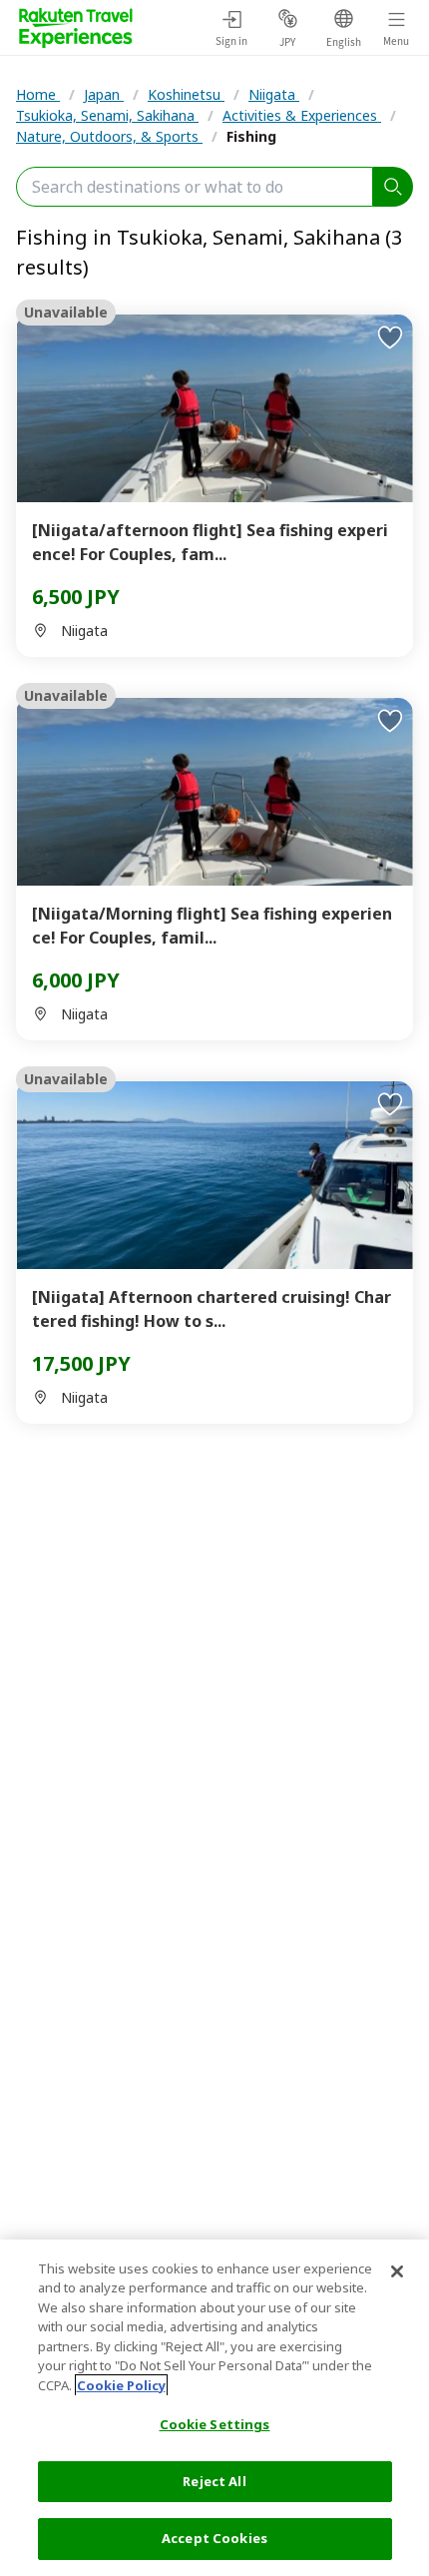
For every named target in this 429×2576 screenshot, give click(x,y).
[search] (393, 187)
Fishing (251, 136)
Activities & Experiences (302, 115)
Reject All (214, 2481)
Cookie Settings (215, 2424)
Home (38, 94)
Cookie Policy (121, 2385)
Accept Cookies (214, 2538)
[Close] (397, 2271)
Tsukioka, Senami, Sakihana (107, 115)
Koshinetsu (186, 94)
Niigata (274, 94)
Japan (104, 94)
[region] (214, 2408)
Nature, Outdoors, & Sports (109, 136)
